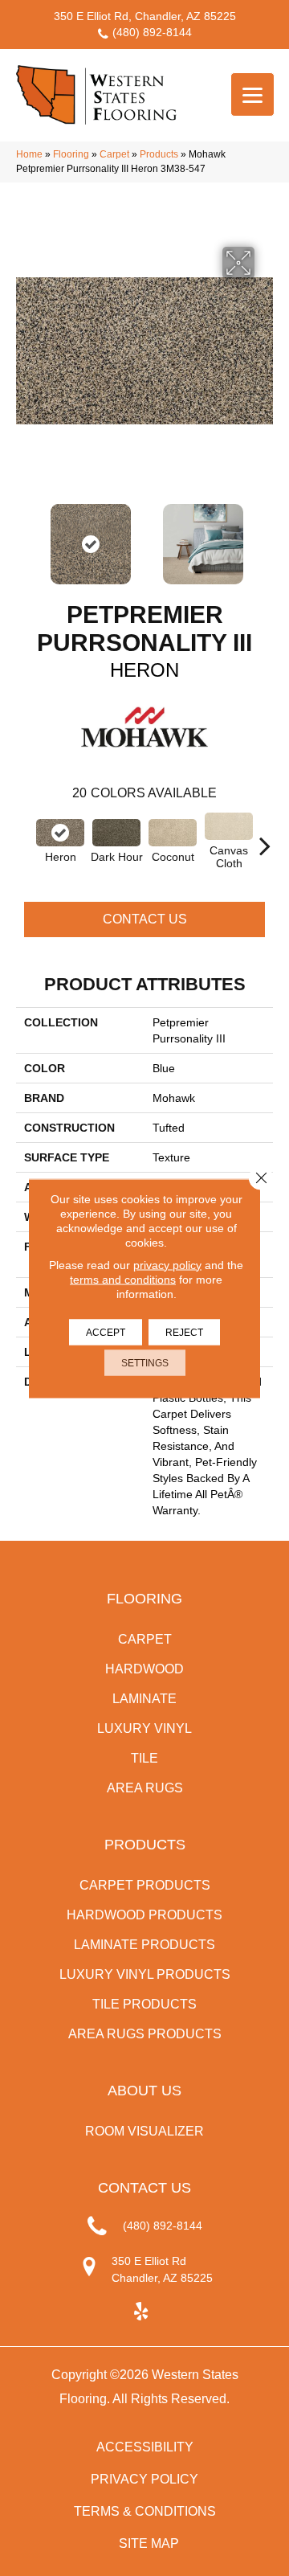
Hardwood (144, 1669)
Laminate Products (144, 1945)
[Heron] (60, 833)
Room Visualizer (144, 2131)
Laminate (144, 1699)
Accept (106, 1332)
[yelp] (141, 2312)
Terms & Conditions (145, 2511)
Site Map (149, 2543)
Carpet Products (145, 1885)
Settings (145, 1362)
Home (29, 154)
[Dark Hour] (116, 833)
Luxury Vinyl (144, 1728)
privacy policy (167, 1264)
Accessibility (145, 2447)
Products (159, 154)
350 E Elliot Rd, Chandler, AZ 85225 (145, 16)
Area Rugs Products (145, 2034)
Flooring (71, 154)
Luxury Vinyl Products (145, 1974)
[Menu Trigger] (252, 94)
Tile (144, 1758)
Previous (24, 536)
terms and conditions (123, 1279)
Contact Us (145, 919)
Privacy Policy (144, 2479)
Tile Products (144, 2004)
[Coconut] (173, 833)
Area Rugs (145, 1788)
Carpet (114, 154)
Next (265, 536)
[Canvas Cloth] (229, 826)
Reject (184, 1332)
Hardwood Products (144, 1915)
